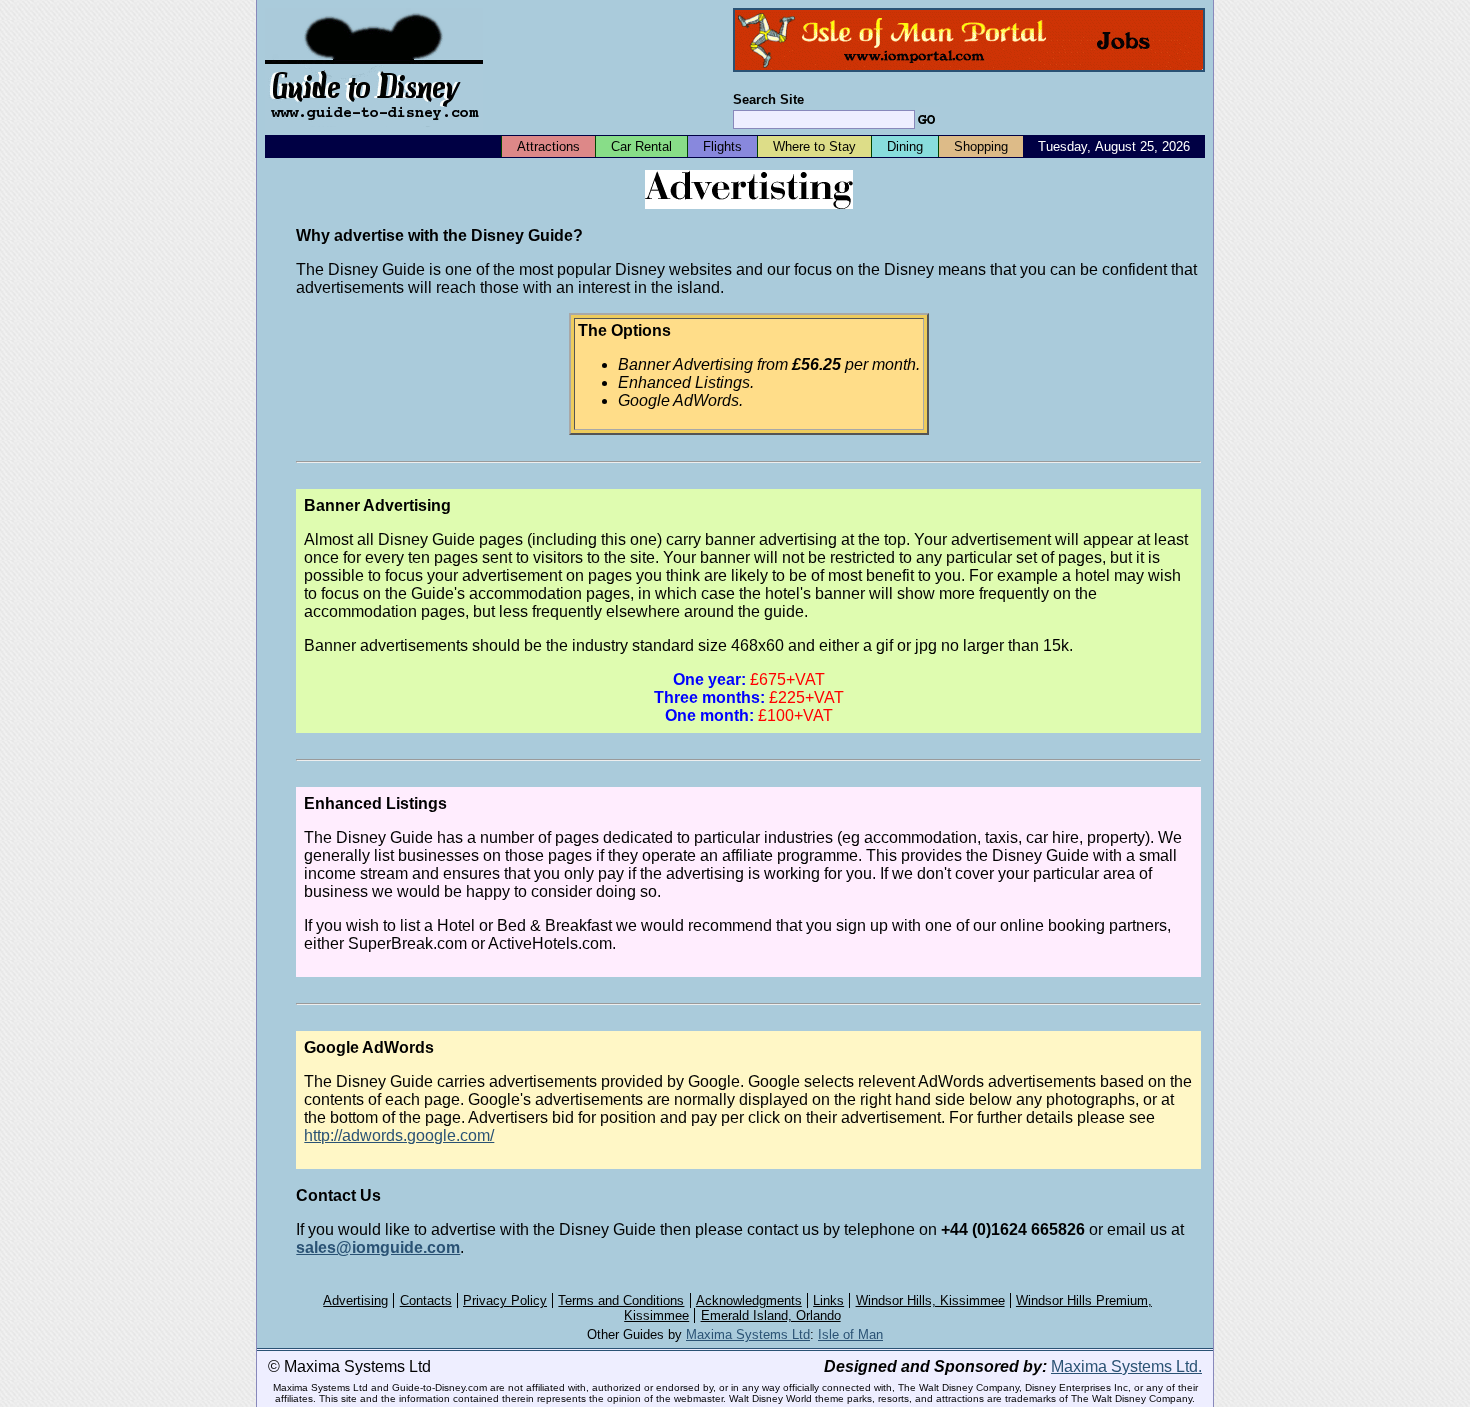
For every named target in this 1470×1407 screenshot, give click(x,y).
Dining (905, 146)
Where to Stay (814, 146)
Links (828, 1300)
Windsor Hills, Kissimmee (930, 1300)
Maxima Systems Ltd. (1126, 1366)
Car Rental (641, 146)
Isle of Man (850, 1334)
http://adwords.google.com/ (399, 1135)
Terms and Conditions (621, 1300)
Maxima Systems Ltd (748, 1334)
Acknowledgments (749, 1300)
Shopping (981, 146)
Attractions (548, 146)
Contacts (426, 1300)
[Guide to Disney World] (374, 128)
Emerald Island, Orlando (771, 1315)
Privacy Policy (505, 1300)
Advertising (355, 1300)
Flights (722, 146)
